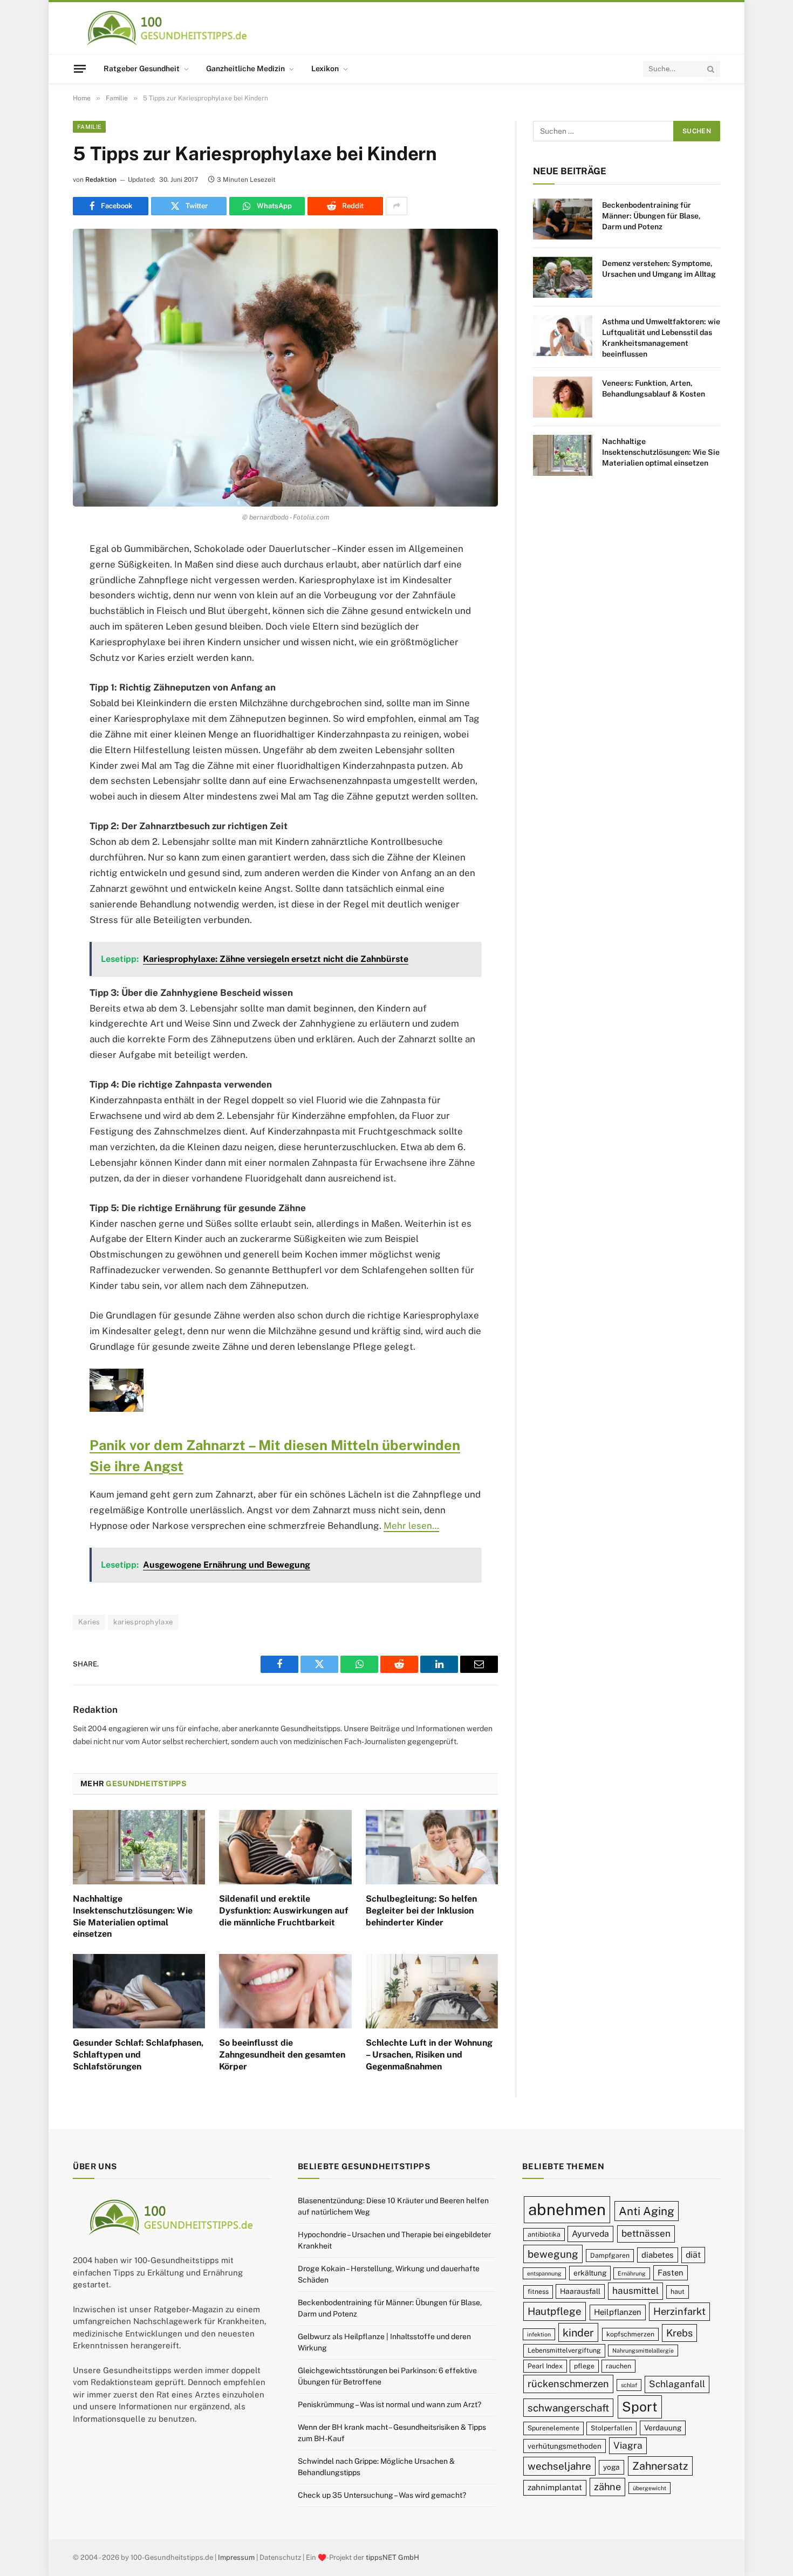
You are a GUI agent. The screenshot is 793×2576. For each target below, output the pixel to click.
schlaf (629, 2386)
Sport (640, 2407)
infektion (539, 2334)
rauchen (618, 2366)
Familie (89, 127)
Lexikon (325, 69)
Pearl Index (545, 2366)
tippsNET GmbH (392, 2557)
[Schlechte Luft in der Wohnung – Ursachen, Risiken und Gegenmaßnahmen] (432, 1991)
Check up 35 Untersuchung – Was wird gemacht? (382, 2495)
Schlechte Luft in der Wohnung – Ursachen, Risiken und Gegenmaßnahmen (429, 2055)
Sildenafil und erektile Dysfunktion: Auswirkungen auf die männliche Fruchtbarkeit (283, 1911)
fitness (538, 2292)
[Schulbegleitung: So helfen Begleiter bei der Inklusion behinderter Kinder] (432, 1847)
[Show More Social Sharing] (396, 206)
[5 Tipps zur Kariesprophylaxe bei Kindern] (285, 368)
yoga (611, 2468)
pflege (584, 2366)
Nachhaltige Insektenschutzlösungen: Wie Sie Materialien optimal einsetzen (133, 1916)
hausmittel (635, 2291)
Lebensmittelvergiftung (564, 2351)
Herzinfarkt (679, 2312)
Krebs (679, 2333)
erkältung (590, 2273)
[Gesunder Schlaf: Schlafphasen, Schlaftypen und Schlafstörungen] (139, 1991)
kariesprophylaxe (143, 1622)
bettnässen (646, 2233)
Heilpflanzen (618, 2312)
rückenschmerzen (568, 2384)
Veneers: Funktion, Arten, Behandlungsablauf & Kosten (654, 388)
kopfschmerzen (630, 2334)
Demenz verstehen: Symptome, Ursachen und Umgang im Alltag (659, 269)
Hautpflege (555, 2312)
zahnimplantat (555, 2487)
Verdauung (663, 2428)
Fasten (671, 2273)
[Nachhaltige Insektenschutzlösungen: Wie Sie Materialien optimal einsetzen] (139, 1847)
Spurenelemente (553, 2428)
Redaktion (101, 180)
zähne (607, 2487)
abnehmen (567, 2209)
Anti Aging (647, 2211)
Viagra (628, 2445)
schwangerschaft (568, 2408)
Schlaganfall (677, 2384)
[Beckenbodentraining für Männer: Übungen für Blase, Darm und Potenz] (563, 219)
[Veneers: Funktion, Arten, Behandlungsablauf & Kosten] (563, 397)
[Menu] (80, 69)
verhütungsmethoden (565, 2446)
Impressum (236, 2557)
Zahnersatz (660, 2466)
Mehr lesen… (411, 1526)
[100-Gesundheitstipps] (168, 28)
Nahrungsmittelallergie (643, 2351)
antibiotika (544, 2234)
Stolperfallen (611, 2428)
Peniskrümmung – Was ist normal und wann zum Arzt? (389, 2404)
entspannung (544, 2273)
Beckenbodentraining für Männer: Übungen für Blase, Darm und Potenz (651, 216)
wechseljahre (559, 2466)
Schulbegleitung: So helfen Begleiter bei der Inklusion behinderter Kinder (421, 1911)
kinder (578, 2332)
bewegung (553, 2254)
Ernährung (632, 2273)
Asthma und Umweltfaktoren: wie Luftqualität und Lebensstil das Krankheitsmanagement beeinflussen (661, 338)
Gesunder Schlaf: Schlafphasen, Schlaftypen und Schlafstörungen (138, 2055)
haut (678, 2292)
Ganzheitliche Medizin (245, 69)
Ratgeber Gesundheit (142, 69)
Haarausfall (580, 2292)
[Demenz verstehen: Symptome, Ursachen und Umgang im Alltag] (563, 277)
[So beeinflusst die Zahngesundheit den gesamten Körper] (285, 1991)
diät (693, 2255)
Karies (89, 1622)
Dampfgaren (610, 2255)
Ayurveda (590, 2234)
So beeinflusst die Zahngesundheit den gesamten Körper (282, 2055)
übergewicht (650, 2488)
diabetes (658, 2255)
